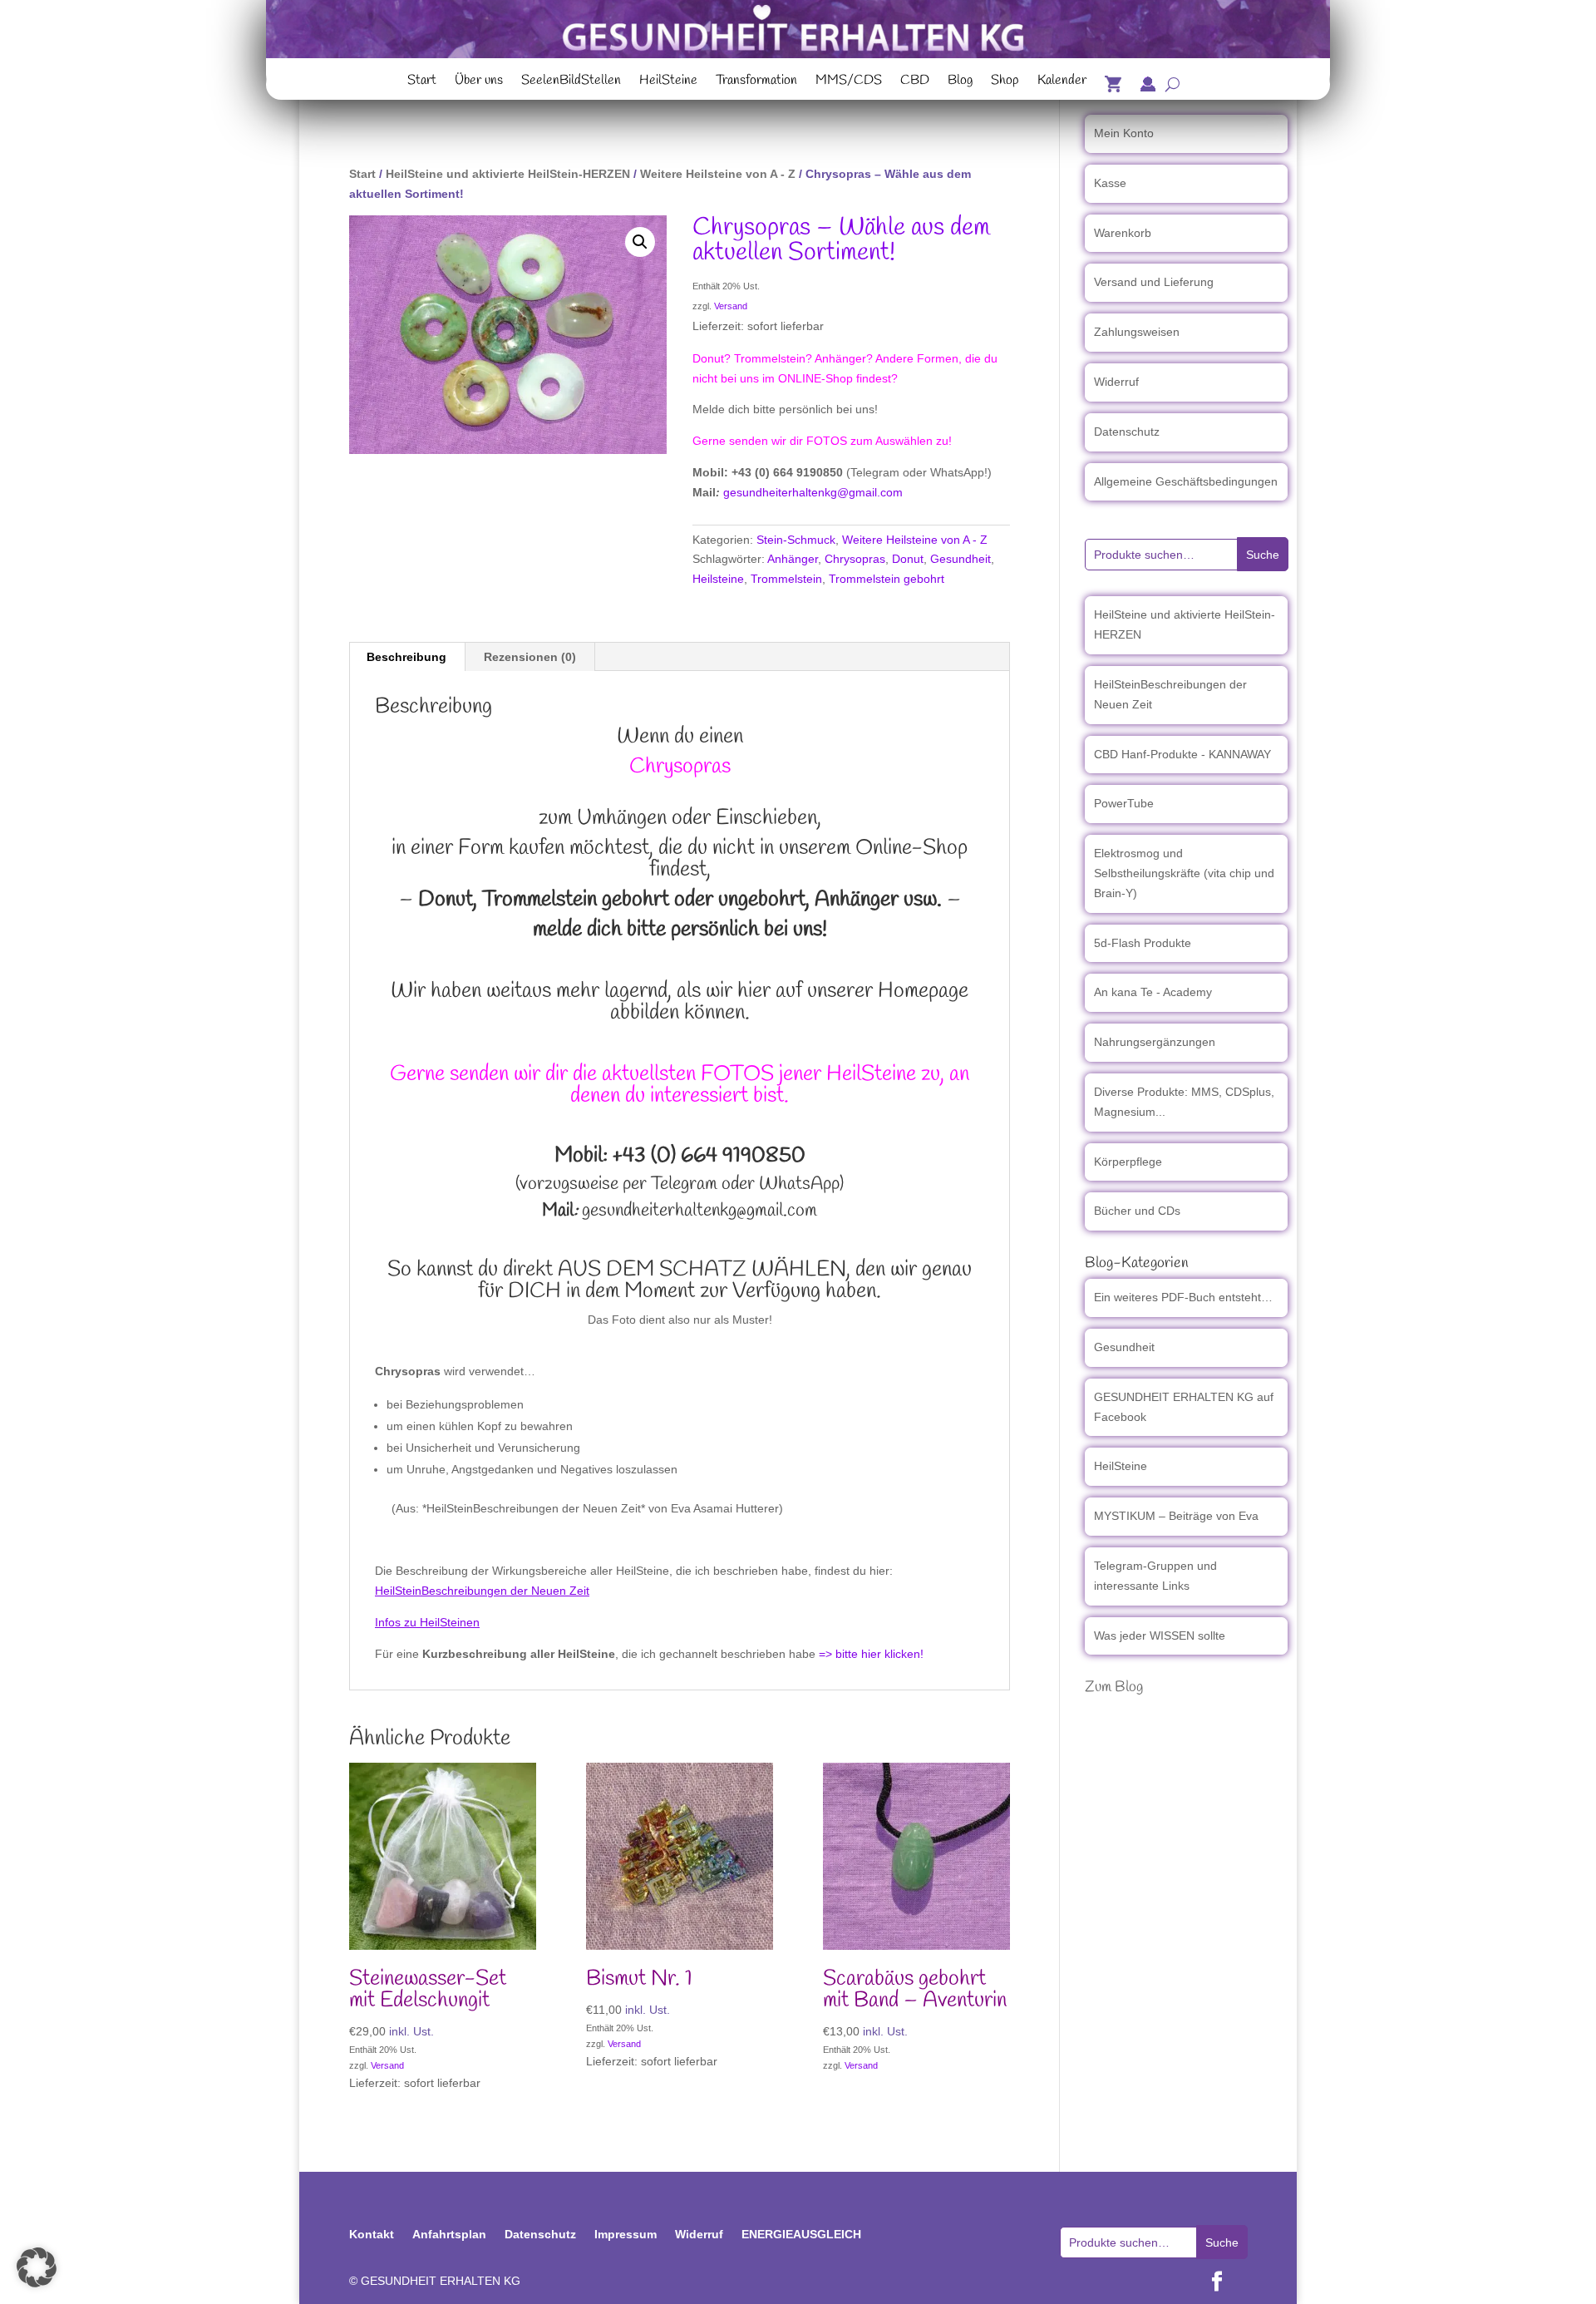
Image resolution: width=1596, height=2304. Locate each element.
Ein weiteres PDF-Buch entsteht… (1183, 1297)
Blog (960, 82)
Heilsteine (718, 579)
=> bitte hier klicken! (871, 1654)
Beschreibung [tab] (406, 657)
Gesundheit (961, 559)
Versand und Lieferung (1154, 282)
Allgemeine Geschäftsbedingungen (1186, 481)
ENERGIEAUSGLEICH (801, 2234)
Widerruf (1116, 382)
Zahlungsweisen (1137, 332)
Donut (908, 559)
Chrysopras (855, 559)
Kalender (1062, 82)
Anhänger (793, 559)
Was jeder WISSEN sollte (1160, 1635)
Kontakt (372, 2234)
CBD (915, 82)
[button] (640, 242)
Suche (1263, 555)
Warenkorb (1123, 233)
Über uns (479, 82)
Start (422, 82)
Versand (731, 306)
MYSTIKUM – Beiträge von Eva (1176, 1516)
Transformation (756, 82)
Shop (1005, 82)
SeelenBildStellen (571, 82)
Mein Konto (1124, 133)
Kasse (1110, 183)
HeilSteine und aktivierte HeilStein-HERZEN (508, 174)
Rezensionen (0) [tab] (530, 657)
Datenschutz (1127, 432)
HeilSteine (668, 82)
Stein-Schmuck (796, 540)
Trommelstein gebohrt (887, 579)
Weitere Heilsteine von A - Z (718, 174)
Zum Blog (1114, 1687)
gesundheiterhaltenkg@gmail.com (813, 492)
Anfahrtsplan (449, 2234)
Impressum (626, 2234)
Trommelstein (786, 579)
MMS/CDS (849, 82)
